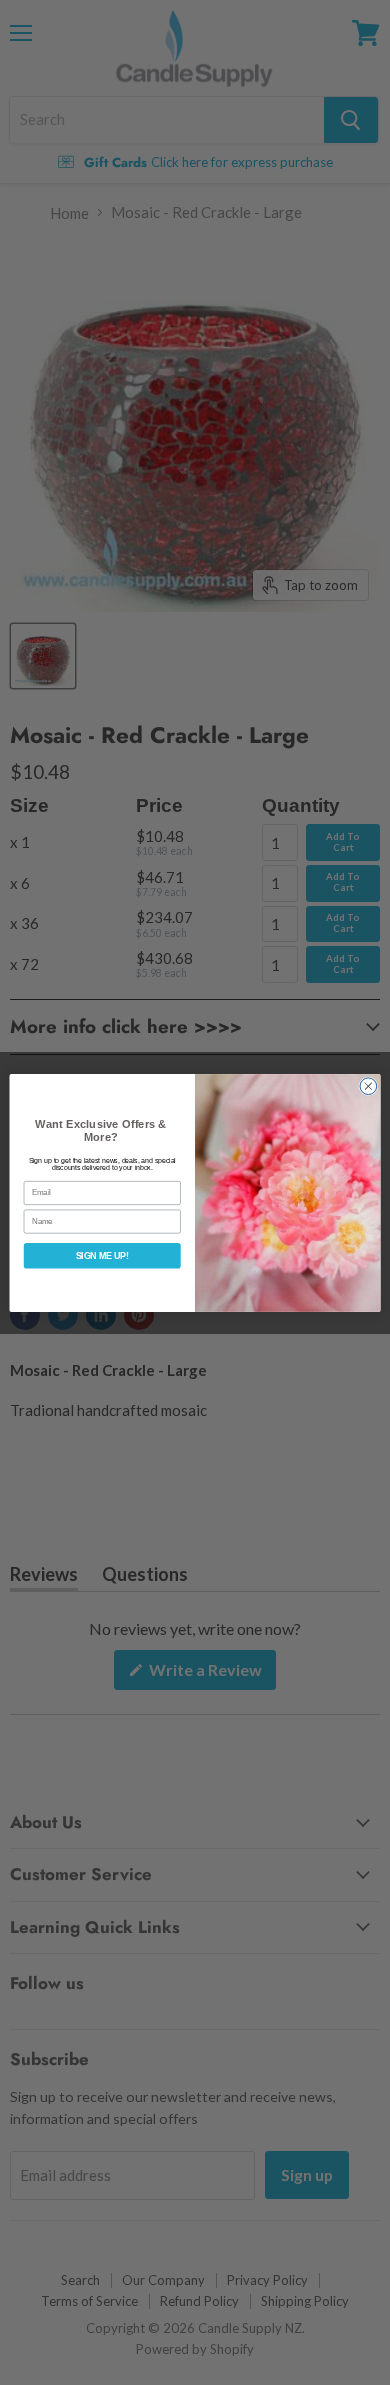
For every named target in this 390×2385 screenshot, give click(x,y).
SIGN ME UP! (102, 1256)
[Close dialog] (368, 1085)
